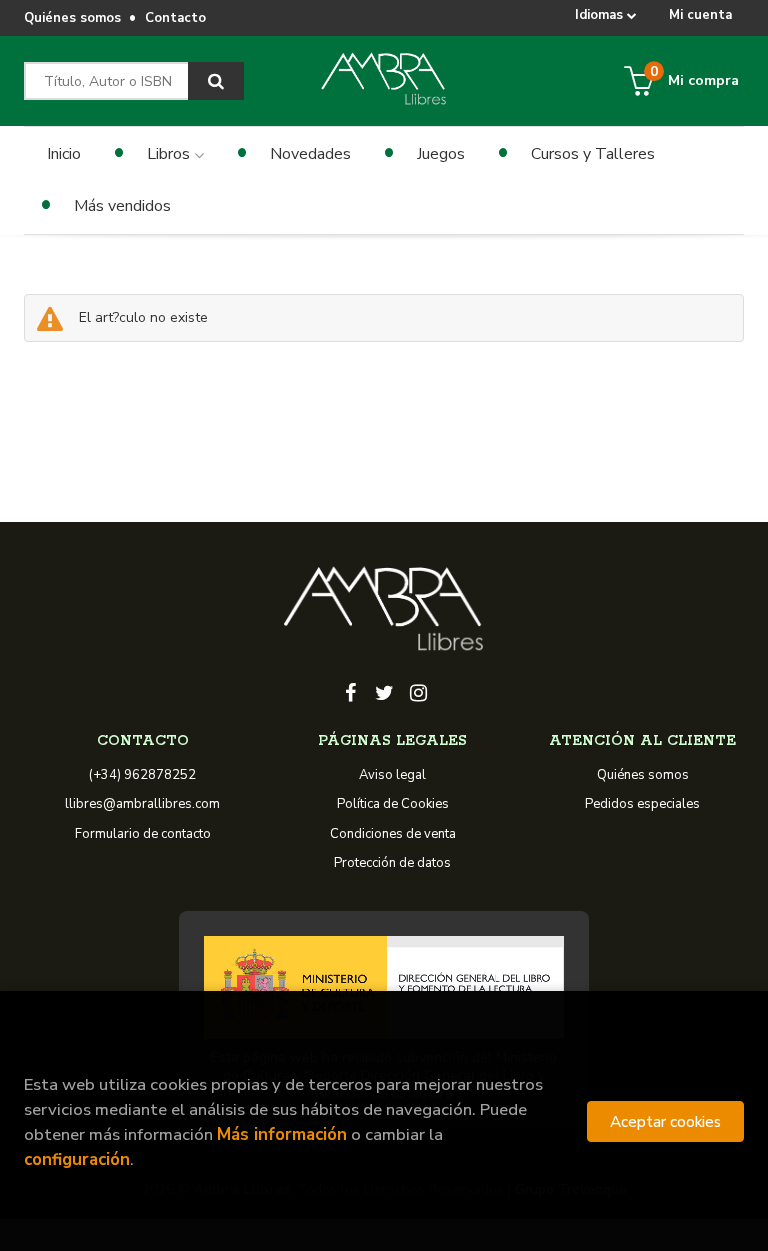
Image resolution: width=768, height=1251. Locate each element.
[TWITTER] (384, 691)
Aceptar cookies (665, 1121)
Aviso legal (392, 775)
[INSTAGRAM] (418, 691)
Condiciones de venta (393, 834)
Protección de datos (392, 863)
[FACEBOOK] (350, 691)
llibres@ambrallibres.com (142, 804)
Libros (170, 154)
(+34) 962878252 (142, 775)
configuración (77, 1159)
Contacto (175, 18)
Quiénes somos (72, 18)
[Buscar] (216, 81)
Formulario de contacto (143, 834)
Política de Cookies (393, 804)
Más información (282, 1134)
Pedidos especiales (642, 804)
